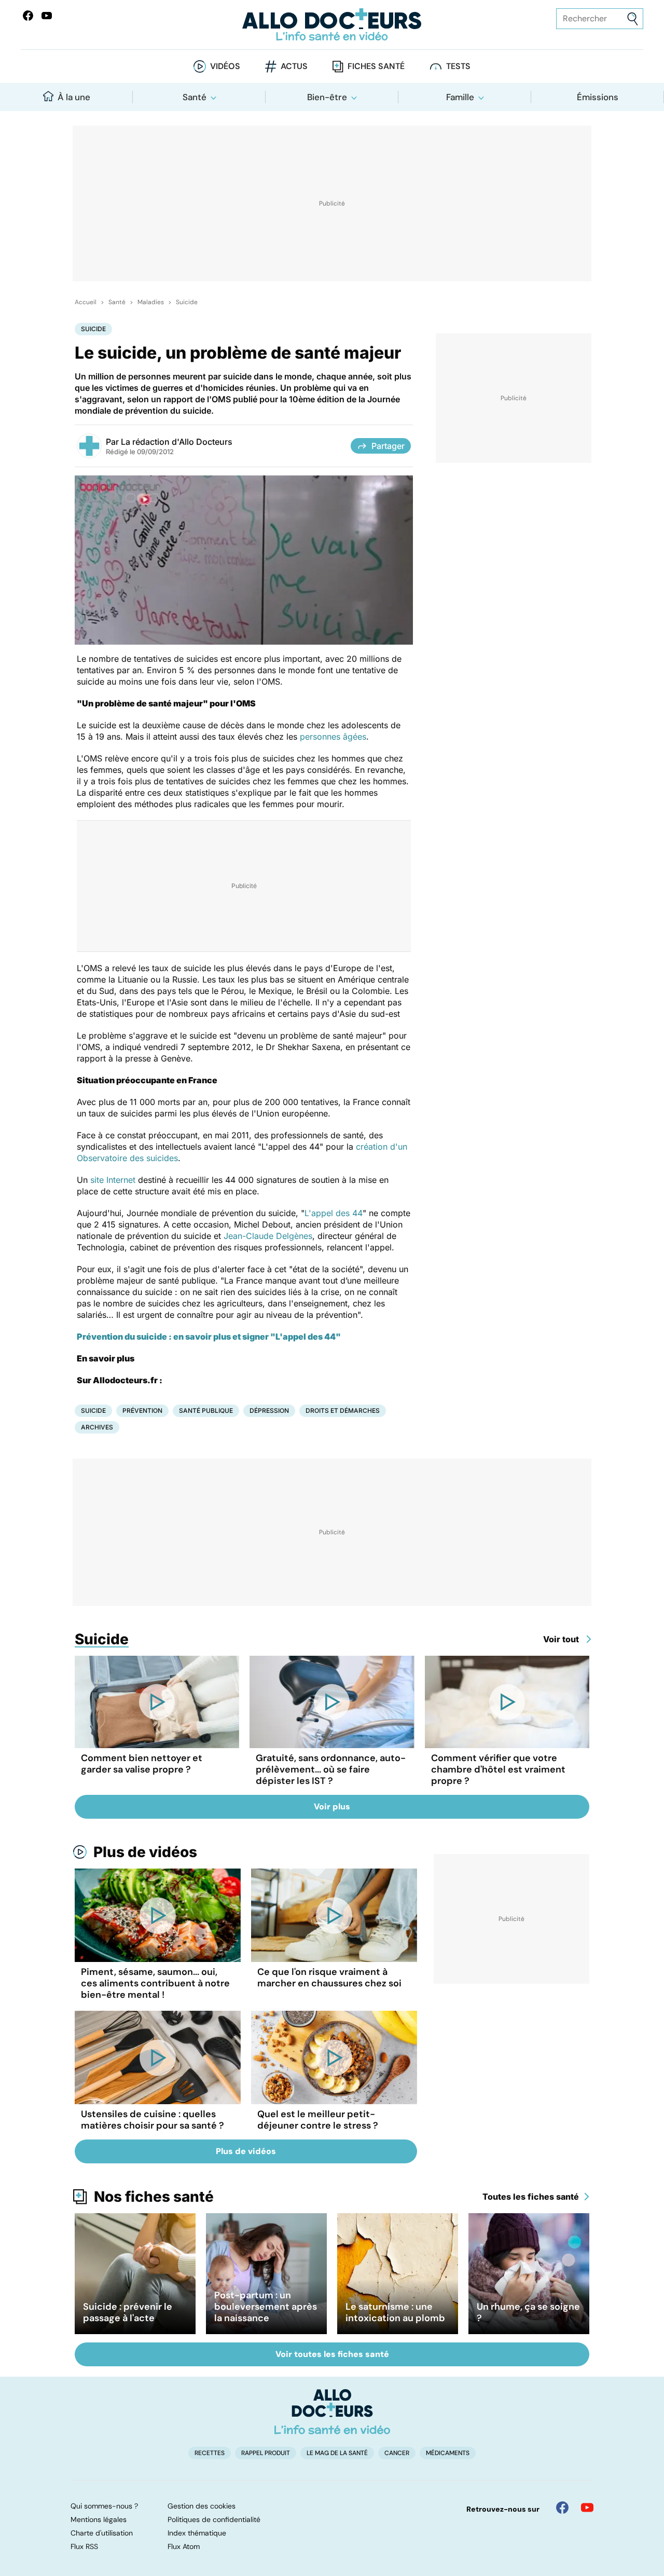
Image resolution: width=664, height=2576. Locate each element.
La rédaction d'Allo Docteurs (177, 442)
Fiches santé (376, 66)
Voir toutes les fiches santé (332, 2354)
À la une (74, 97)
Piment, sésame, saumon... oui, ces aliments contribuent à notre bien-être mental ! (155, 1983)
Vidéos (225, 66)
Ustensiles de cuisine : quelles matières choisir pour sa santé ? (153, 2120)
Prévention (142, 1410)
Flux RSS (84, 2546)
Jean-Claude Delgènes (268, 1236)
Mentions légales (99, 2519)
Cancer (397, 2453)
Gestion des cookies (202, 2506)
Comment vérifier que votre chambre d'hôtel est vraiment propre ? (498, 1769)
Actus (294, 66)
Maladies (151, 302)
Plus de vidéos (145, 1852)
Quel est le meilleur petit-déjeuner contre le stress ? (318, 2120)
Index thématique (197, 2533)
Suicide (187, 302)
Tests (458, 66)
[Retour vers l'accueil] (332, 25)
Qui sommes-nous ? (104, 2506)
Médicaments (448, 2453)
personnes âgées (333, 737)
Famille (460, 97)
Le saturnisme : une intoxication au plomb (395, 2312)
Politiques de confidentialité (214, 2519)
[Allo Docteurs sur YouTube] (47, 16)
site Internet (113, 1180)
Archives (97, 1427)
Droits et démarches (343, 1410)
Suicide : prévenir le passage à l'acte (128, 2312)
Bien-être (327, 97)
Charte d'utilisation (102, 2533)
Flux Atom (184, 2546)
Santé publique (206, 1410)
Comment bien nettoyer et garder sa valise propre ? (142, 1764)
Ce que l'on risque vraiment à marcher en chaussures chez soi (329, 1978)
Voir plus (332, 1807)
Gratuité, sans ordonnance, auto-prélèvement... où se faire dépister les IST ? (331, 1769)
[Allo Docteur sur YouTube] (587, 2507)
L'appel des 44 (334, 1213)
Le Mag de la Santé (337, 2453)
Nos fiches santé (154, 2197)
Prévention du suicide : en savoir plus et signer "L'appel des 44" (209, 1337)
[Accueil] (332, 2411)
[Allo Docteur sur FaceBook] (28, 16)
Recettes (210, 2453)
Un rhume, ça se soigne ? (528, 2312)
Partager (388, 446)
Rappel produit (266, 2453)
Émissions (598, 97)
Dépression (269, 1410)
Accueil (86, 302)
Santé (195, 97)
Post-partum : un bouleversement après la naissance (266, 2307)
